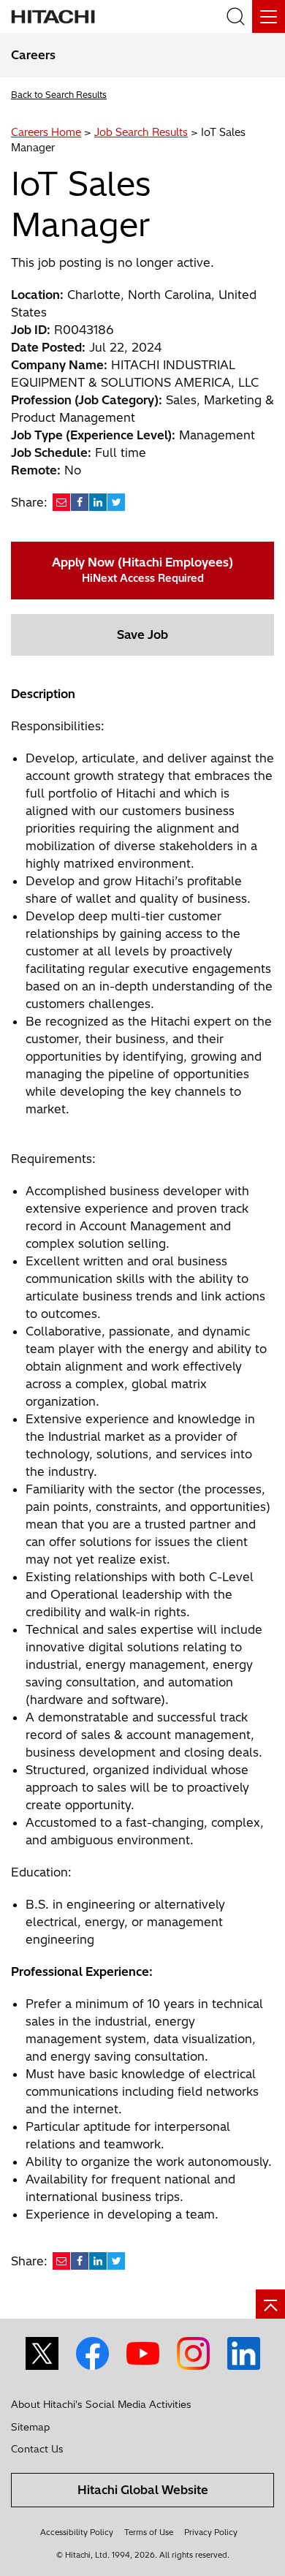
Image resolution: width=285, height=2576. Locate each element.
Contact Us (37, 2449)
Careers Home (46, 132)
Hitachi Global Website (143, 2490)
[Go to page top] (270, 2304)
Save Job (142, 634)
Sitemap (30, 2427)
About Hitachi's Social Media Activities (101, 2404)
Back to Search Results (59, 95)
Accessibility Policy (77, 2532)
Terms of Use (149, 2532)
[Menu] (269, 16)
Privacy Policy (211, 2532)
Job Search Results (141, 132)
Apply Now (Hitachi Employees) (142, 570)
